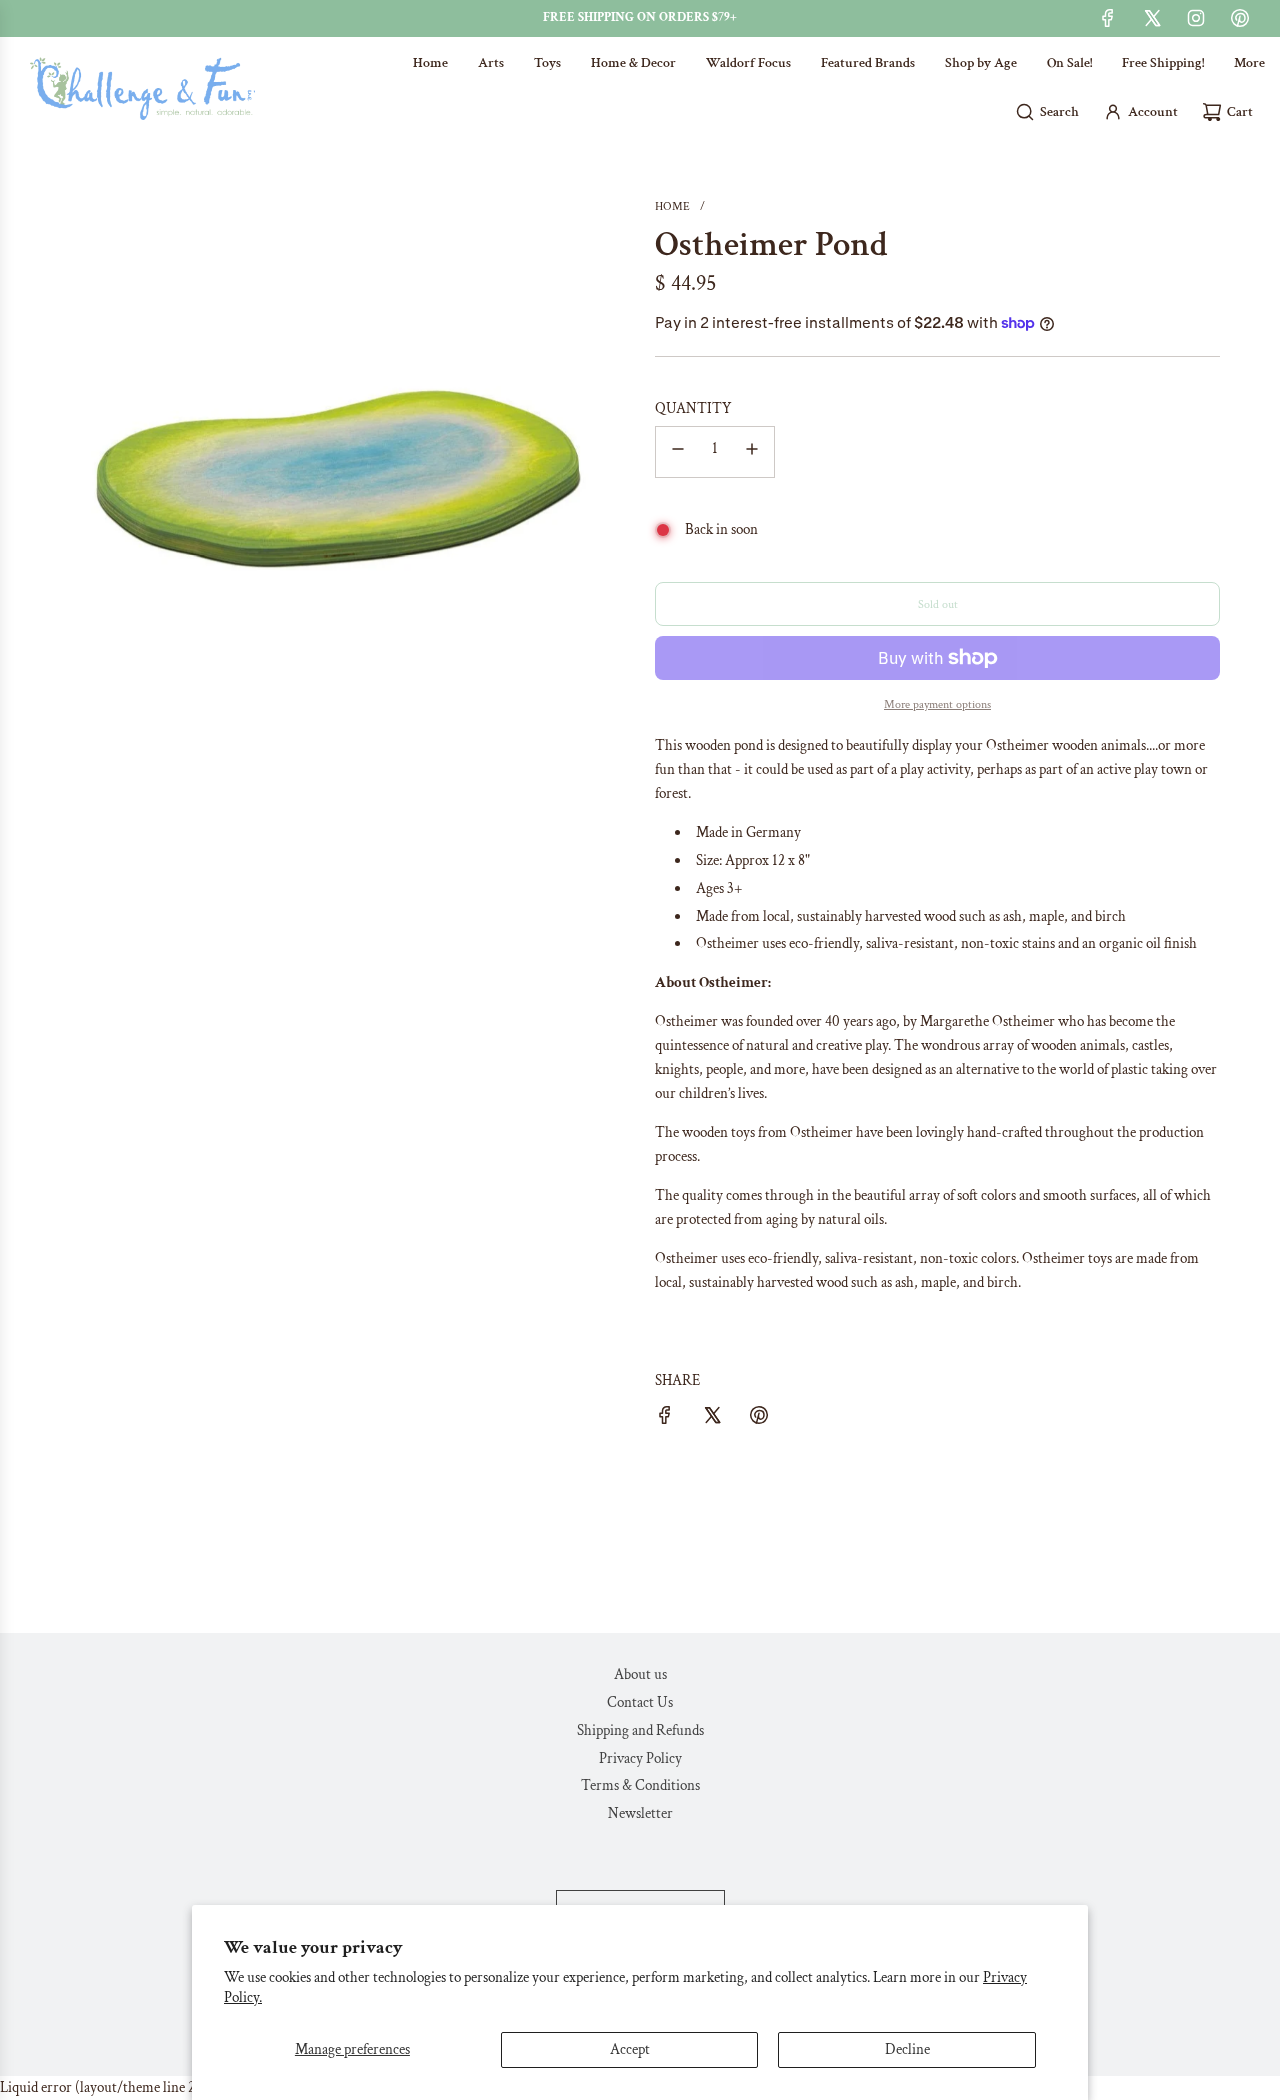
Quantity (693, 408)
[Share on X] (712, 1419)
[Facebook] (1108, 18)
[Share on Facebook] (665, 1419)
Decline (907, 2049)
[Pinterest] (1240, 18)
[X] (1152, 18)
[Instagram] (1196, 18)
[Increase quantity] (752, 452)
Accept (630, 2049)
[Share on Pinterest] (759, 1419)
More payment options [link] (937, 704)
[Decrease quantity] (678, 452)
